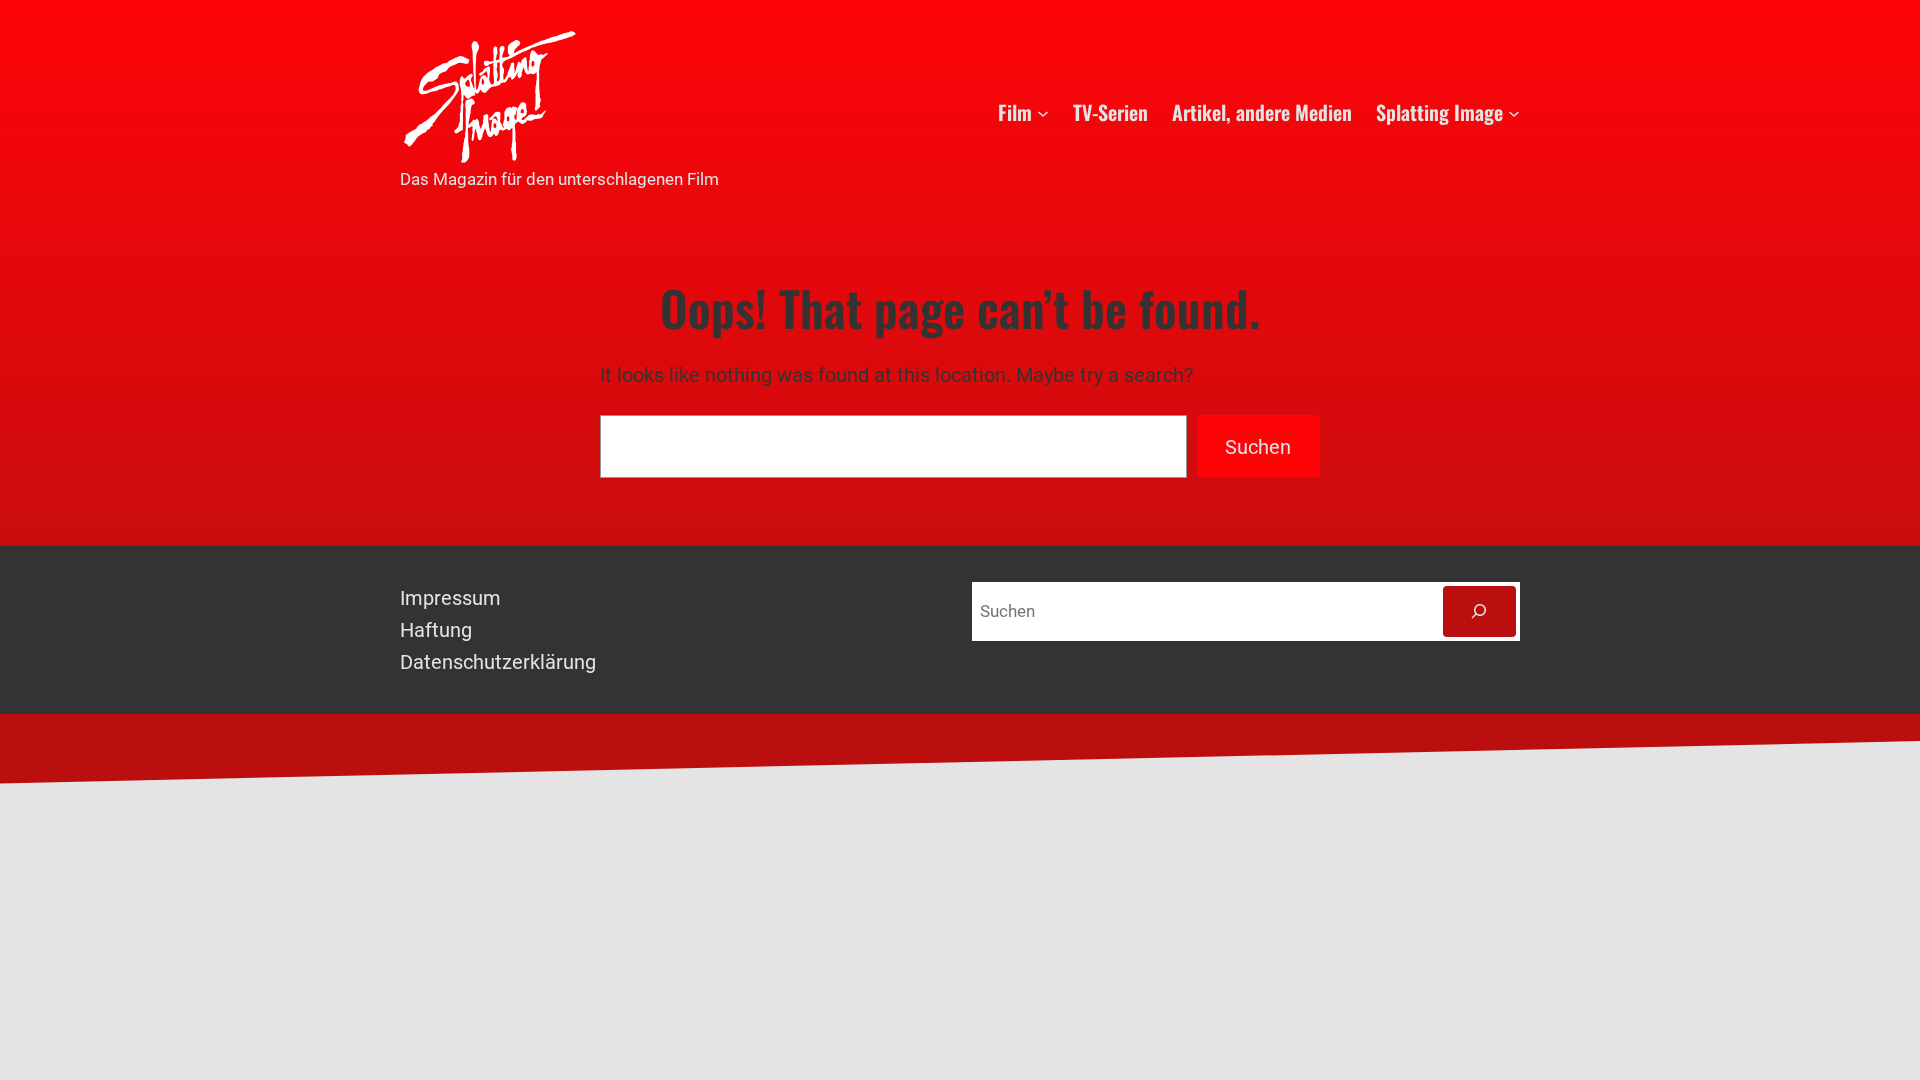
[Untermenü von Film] (1043, 112)
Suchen (1258, 447)
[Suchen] (1479, 611)
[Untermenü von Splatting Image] (1514, 112)
